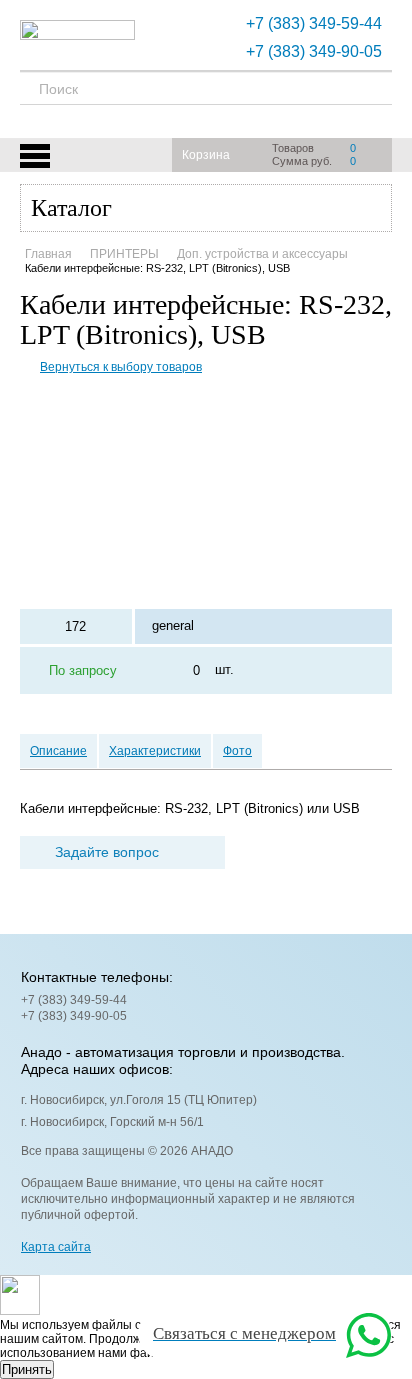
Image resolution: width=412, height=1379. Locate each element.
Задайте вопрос (107, 852)
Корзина (206, 155)
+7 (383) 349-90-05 (314, 51)
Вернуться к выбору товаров (121, 367)
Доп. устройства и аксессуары (262, 254)
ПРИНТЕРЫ (124, 254)
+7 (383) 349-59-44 (314, 23)
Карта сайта (56, 1247)
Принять (27, 1369)
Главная (48, 254)
